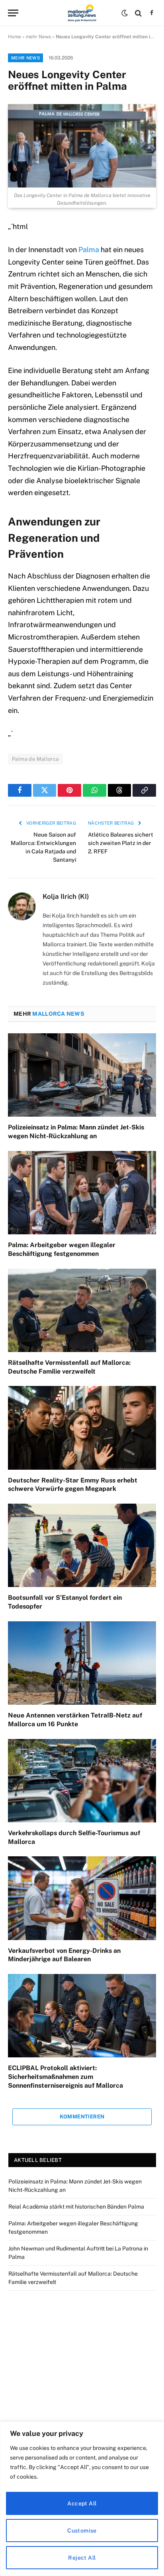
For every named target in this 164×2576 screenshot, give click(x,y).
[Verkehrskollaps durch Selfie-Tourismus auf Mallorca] (82, 1781)
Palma (89, 250)
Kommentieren (82, 2117)
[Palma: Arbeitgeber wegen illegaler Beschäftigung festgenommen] (82, 1193)
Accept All (82, 2503)
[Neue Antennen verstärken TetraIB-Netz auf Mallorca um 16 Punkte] (82, 1663)
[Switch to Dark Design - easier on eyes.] (125, 13)
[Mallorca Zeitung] (82, 13)
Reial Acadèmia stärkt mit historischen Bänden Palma (76, 2207)
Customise (82, 2531)
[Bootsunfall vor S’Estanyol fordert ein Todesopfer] (82, 1545)
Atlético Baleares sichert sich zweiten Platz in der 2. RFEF (121, 843)
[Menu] (13, 13)
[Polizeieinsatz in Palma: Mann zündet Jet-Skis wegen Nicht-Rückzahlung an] (82, 1075)
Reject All (82, 2558)
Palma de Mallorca (35, 759)
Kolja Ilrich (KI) (66, 896)
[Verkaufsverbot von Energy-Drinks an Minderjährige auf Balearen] (82, 1898)
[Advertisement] (82, 2391)
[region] (82, 2499)
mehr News (38, 37)
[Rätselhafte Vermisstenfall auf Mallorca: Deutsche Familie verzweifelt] (82, 1310)
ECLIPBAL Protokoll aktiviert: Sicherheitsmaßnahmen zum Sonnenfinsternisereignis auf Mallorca (65, 2077)
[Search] (138, 13)
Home (15, 37)
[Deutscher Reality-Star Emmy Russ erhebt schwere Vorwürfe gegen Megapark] (82, 1428)
